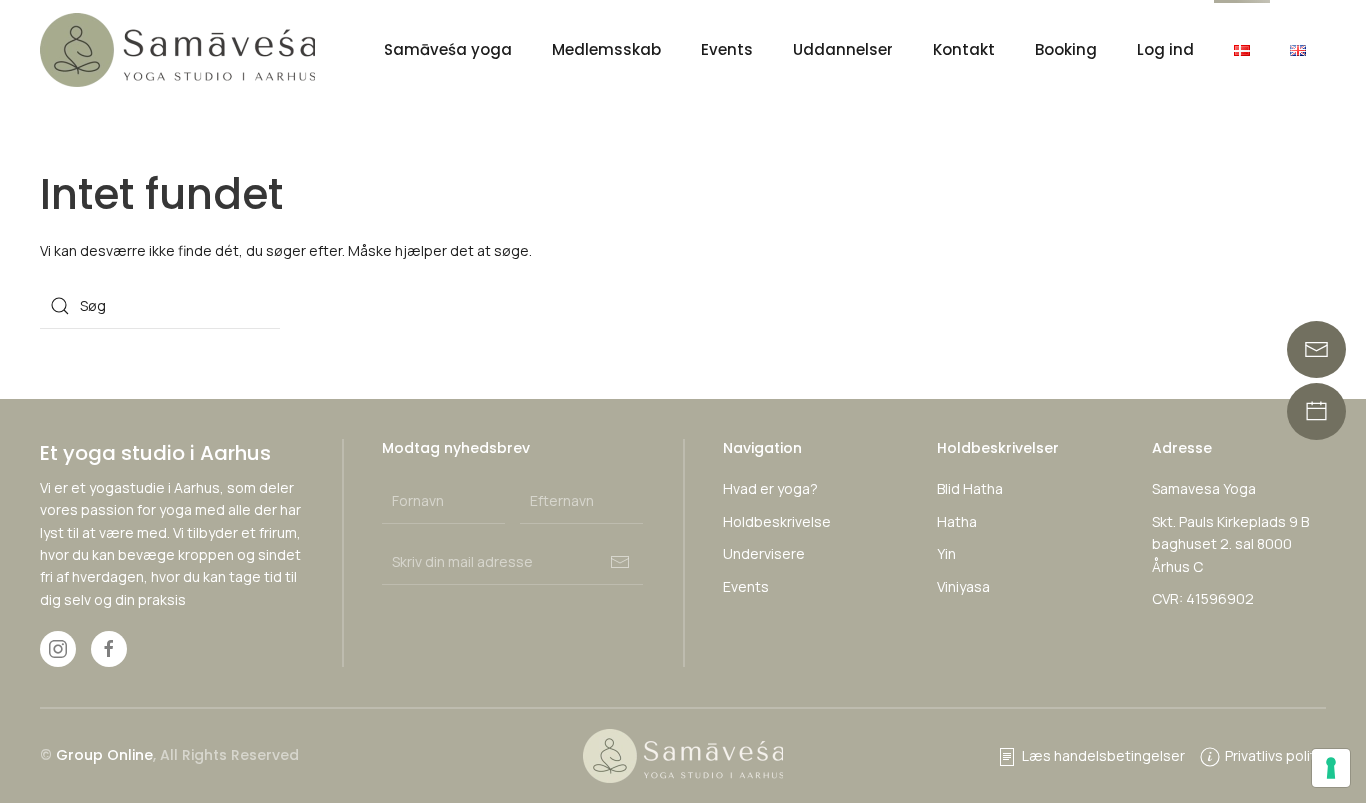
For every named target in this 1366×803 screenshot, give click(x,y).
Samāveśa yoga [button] (448, 49)
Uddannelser (843, 49)
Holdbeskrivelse (777, 521)
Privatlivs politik (1275, 755)
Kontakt (964, 49)
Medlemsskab (606, 49)
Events (727, 49)
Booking (1066, 49)
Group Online (104, 755)
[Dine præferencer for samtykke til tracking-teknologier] (1331, 768)
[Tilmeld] (620, 562)
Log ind (1165, 49)
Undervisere (764, 553)
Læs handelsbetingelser (1103, 755)
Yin (946, 553)
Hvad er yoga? (770, 488)
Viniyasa (963, 586)
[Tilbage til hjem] (180, 50)
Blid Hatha (970, 488)
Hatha (957, 521)
